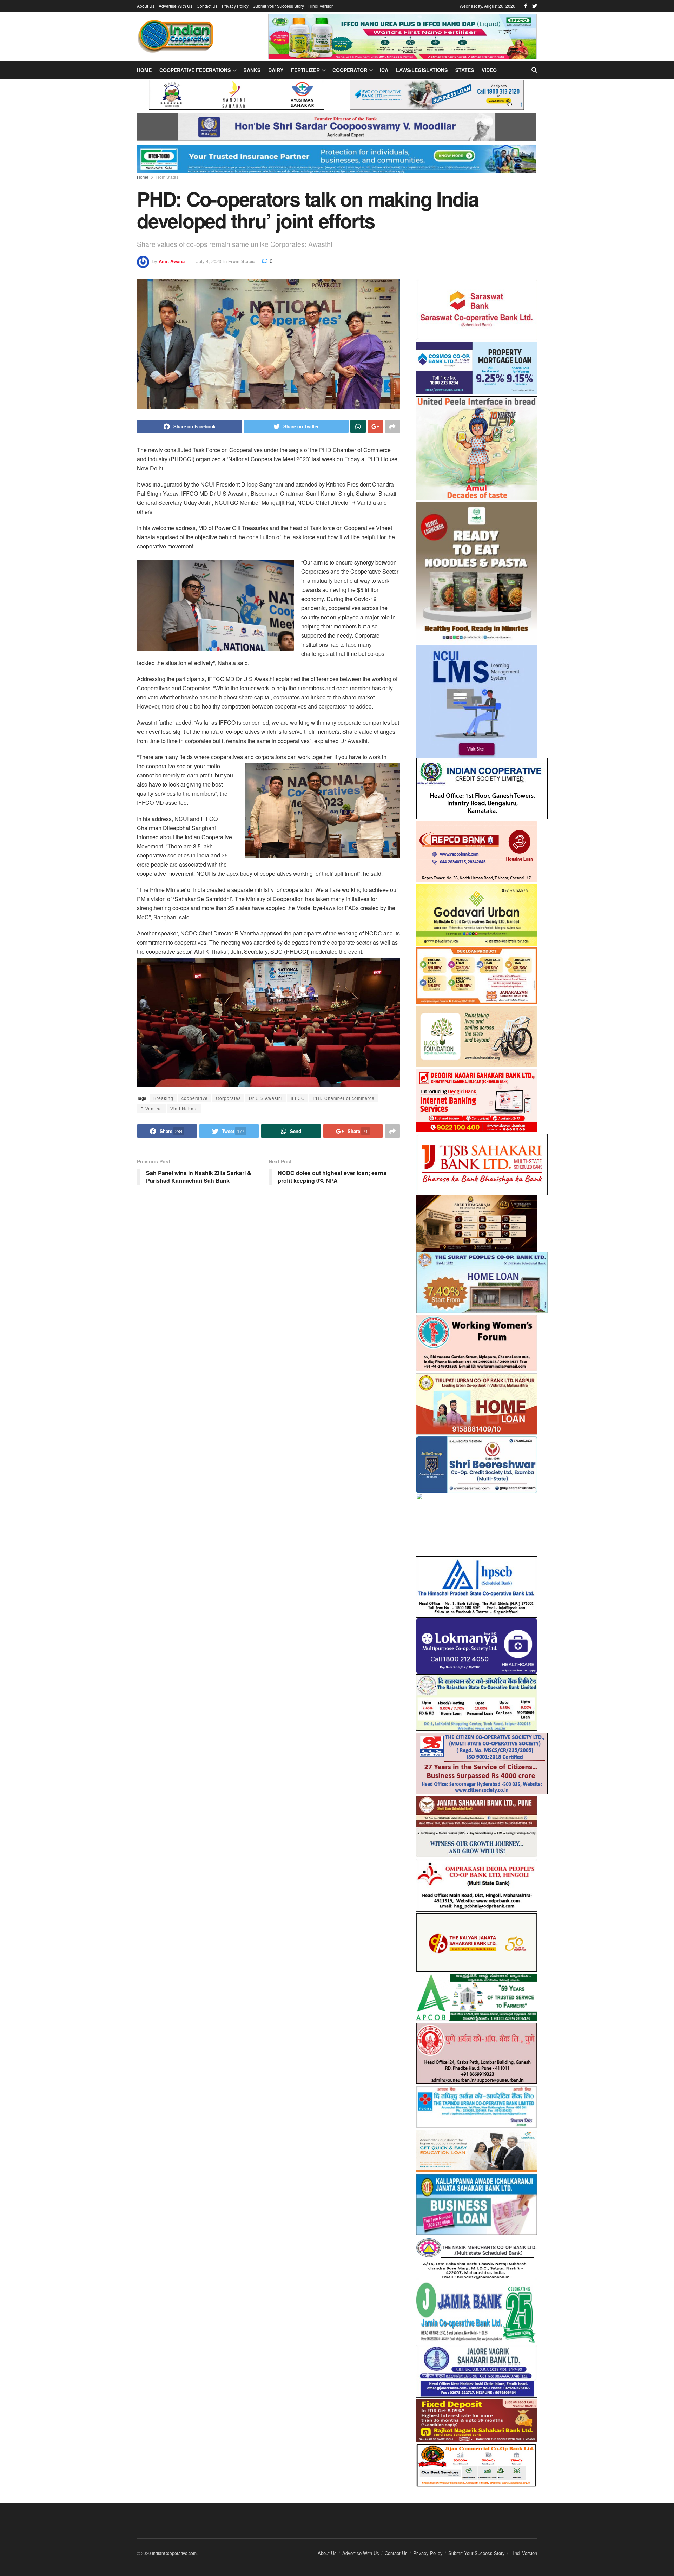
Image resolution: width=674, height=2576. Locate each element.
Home (144, 70)
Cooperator (350, 70)
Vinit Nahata (184, 1108)
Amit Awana (172, 261)
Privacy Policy (235, 6)
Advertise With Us (176, 6)
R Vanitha (151, 1108)
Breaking (163, 1098)
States (465, 70)
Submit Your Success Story (278, 6)
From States (167, 177)
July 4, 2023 (209, 261)
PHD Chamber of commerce (344, 1098)
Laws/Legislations (422, 70)
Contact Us (207, 6)
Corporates (228, 1098)
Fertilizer (305, 70)
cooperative (195, 1098)
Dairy (276, 70)
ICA (384, 70)
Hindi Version (321, 6)
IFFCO (298, 1098)
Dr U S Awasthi (266, 1098)
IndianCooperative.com (174, 2546)
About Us (146, 6)
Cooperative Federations (195, 70)
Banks (252, 70)
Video (489, 70)
